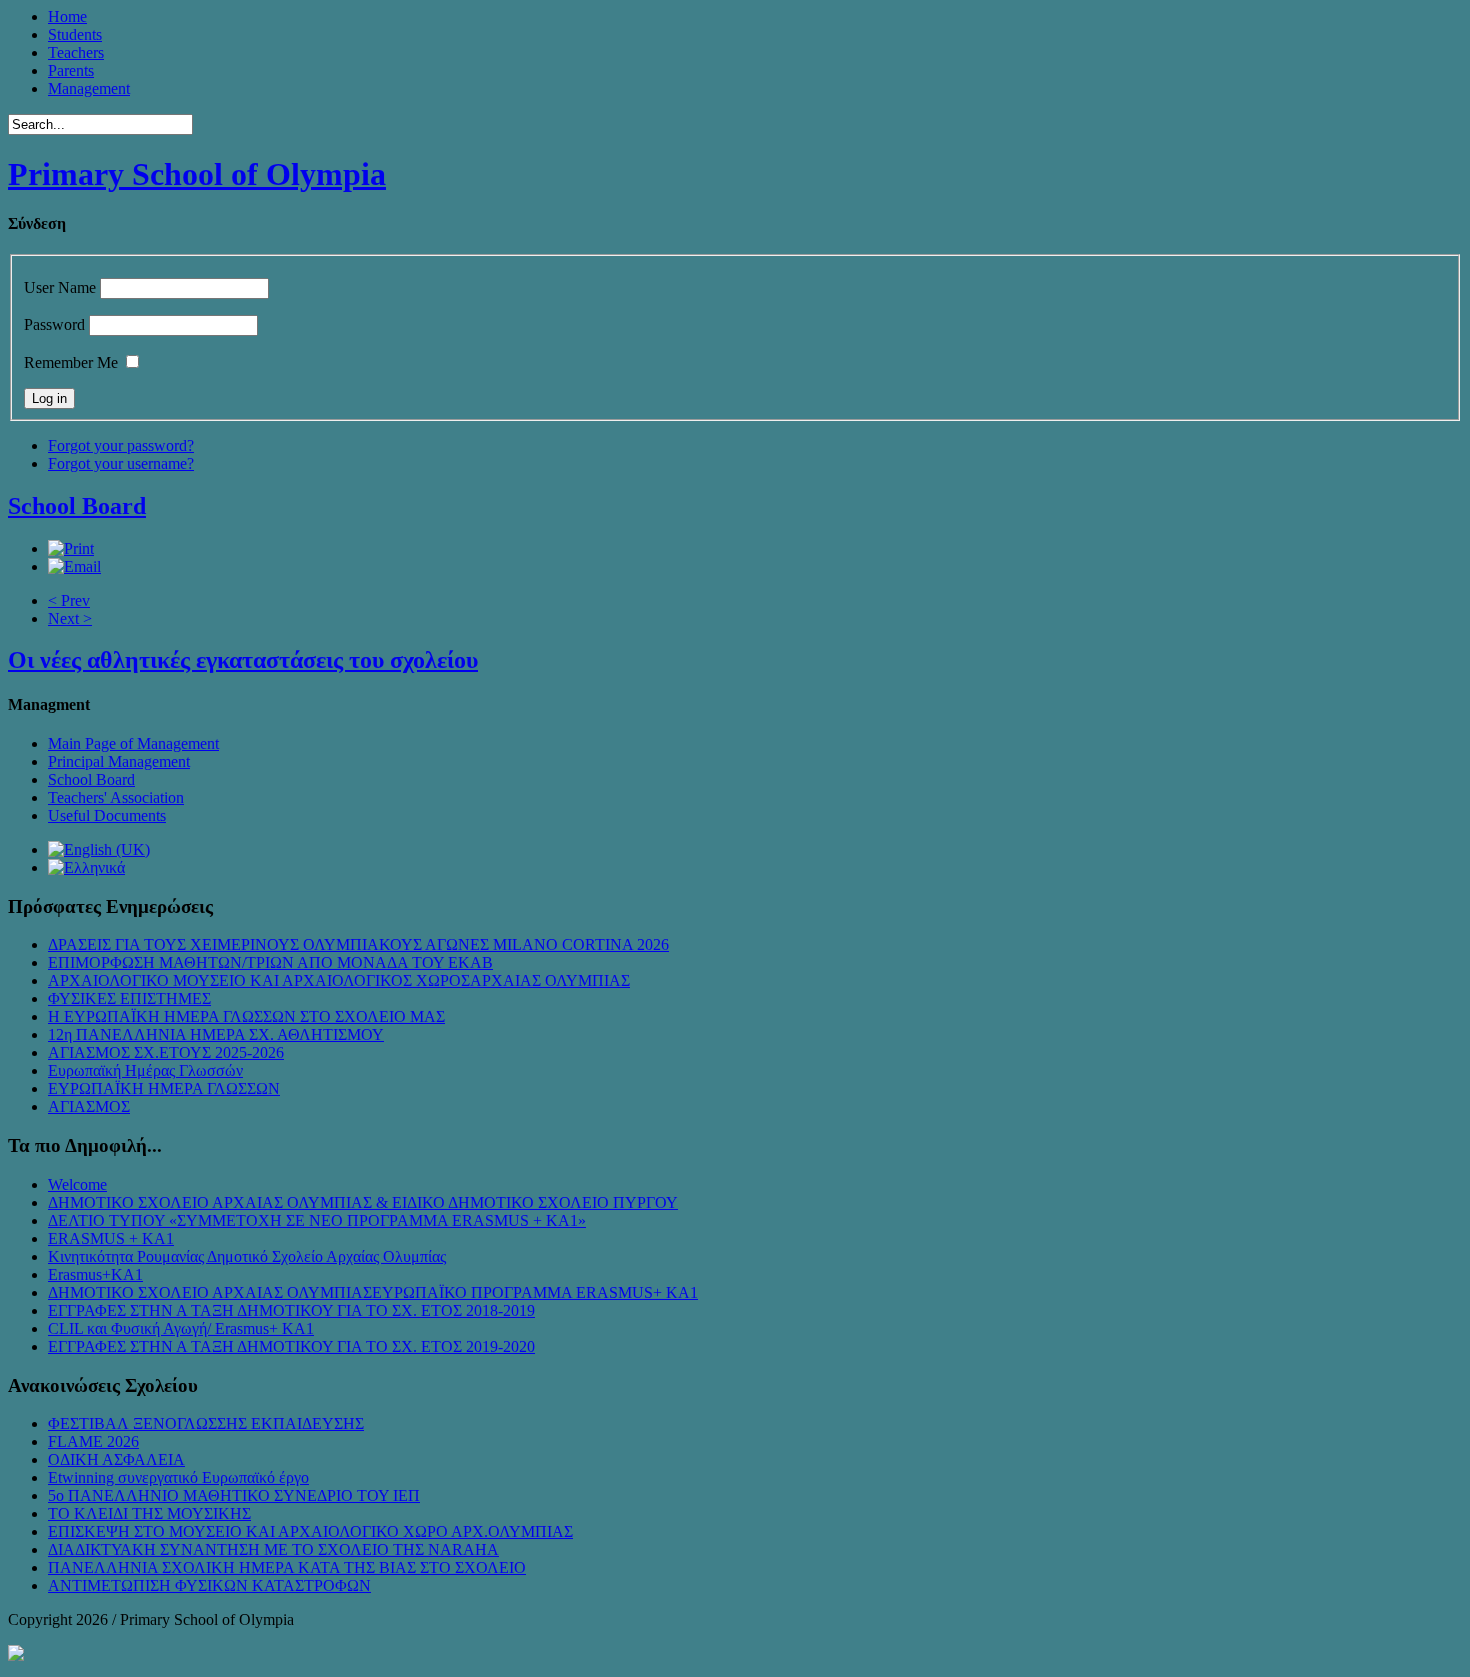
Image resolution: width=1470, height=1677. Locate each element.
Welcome (77, 1184)
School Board (77, 506)
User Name (60, 287)
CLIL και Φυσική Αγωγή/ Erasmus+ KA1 (181, 1328)
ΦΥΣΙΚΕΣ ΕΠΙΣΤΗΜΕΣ (129, 998)
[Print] (71, 548)
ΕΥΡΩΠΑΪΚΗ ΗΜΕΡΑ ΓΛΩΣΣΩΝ (164, 1088)
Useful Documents (107, 815)
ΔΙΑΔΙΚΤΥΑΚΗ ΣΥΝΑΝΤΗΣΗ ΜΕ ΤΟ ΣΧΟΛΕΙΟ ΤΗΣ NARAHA (273, 1549)
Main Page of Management (133, 743)
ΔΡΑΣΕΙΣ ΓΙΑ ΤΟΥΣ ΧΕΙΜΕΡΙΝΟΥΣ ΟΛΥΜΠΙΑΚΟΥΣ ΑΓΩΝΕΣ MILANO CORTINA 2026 (358, 944)
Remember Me (71, 362)
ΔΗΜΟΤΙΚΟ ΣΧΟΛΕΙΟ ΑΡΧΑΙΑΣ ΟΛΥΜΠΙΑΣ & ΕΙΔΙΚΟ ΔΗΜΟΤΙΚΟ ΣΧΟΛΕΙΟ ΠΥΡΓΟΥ (363, 1202)
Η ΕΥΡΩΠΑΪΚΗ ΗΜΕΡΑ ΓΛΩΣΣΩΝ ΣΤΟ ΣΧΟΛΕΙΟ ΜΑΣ (246, 1016)
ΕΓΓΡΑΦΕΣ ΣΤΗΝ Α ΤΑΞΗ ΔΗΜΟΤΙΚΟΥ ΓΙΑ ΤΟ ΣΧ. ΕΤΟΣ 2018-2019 (291, 1310)
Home (67, 16)
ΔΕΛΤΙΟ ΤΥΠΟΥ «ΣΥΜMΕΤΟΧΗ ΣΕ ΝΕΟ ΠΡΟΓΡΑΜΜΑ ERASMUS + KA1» (317, 1220)
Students (75, 34)
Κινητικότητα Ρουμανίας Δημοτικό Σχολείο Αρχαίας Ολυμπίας (247, 1256)
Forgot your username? (121, 463)
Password (54, 324)
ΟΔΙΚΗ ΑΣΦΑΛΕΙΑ (116, 1459)
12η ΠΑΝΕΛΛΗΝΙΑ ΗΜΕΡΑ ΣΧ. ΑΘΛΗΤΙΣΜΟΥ (216, 1034)
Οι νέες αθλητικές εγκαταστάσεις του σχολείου (243, 660)
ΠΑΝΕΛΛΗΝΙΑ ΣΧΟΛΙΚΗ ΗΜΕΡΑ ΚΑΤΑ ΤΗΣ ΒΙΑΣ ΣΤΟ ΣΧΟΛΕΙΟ (287, 1567)
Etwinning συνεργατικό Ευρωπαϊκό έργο (178, 1477)
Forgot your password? (121, 445)
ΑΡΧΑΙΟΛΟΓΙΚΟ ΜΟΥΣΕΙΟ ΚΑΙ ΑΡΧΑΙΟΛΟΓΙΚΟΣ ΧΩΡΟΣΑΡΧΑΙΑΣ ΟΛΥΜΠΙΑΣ (339, 980)
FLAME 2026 (93, 1441)
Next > (70, 618)
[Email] (74, 566)
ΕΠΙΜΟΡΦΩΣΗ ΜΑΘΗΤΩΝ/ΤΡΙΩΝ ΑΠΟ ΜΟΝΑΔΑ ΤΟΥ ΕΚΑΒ (270, 962)
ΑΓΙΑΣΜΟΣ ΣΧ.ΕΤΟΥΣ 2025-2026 (166, 1052)
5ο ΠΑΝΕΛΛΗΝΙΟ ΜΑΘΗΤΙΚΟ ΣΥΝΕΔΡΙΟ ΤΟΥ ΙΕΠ (234, 1495)
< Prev (69, 600)
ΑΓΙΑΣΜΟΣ (89, 1106)
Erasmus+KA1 (95, 1274)
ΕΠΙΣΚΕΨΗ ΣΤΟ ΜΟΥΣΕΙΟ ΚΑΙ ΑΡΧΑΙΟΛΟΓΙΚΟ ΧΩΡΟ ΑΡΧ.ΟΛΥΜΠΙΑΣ (310, 1531)
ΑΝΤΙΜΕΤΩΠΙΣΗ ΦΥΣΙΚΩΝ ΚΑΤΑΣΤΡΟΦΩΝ (209, 1585)
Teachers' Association (116, 797)
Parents (71, 70)
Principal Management (119, 761)
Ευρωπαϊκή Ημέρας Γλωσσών (145, 1070)
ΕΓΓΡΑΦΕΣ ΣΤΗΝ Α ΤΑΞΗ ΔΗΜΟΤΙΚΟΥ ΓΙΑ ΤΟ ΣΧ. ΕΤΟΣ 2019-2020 (291, 1346)
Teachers (76, 52)
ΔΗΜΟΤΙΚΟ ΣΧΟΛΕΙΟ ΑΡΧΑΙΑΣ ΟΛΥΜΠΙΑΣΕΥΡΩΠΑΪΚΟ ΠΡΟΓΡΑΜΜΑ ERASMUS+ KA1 (373, 1292)
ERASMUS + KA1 (111, 1238)
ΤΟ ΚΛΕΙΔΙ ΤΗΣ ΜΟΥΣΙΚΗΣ (149, 1513)
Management (89, 88)
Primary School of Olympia (197, 174)
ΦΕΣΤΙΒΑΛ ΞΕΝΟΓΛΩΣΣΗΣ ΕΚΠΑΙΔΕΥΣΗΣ (206, 1423)
